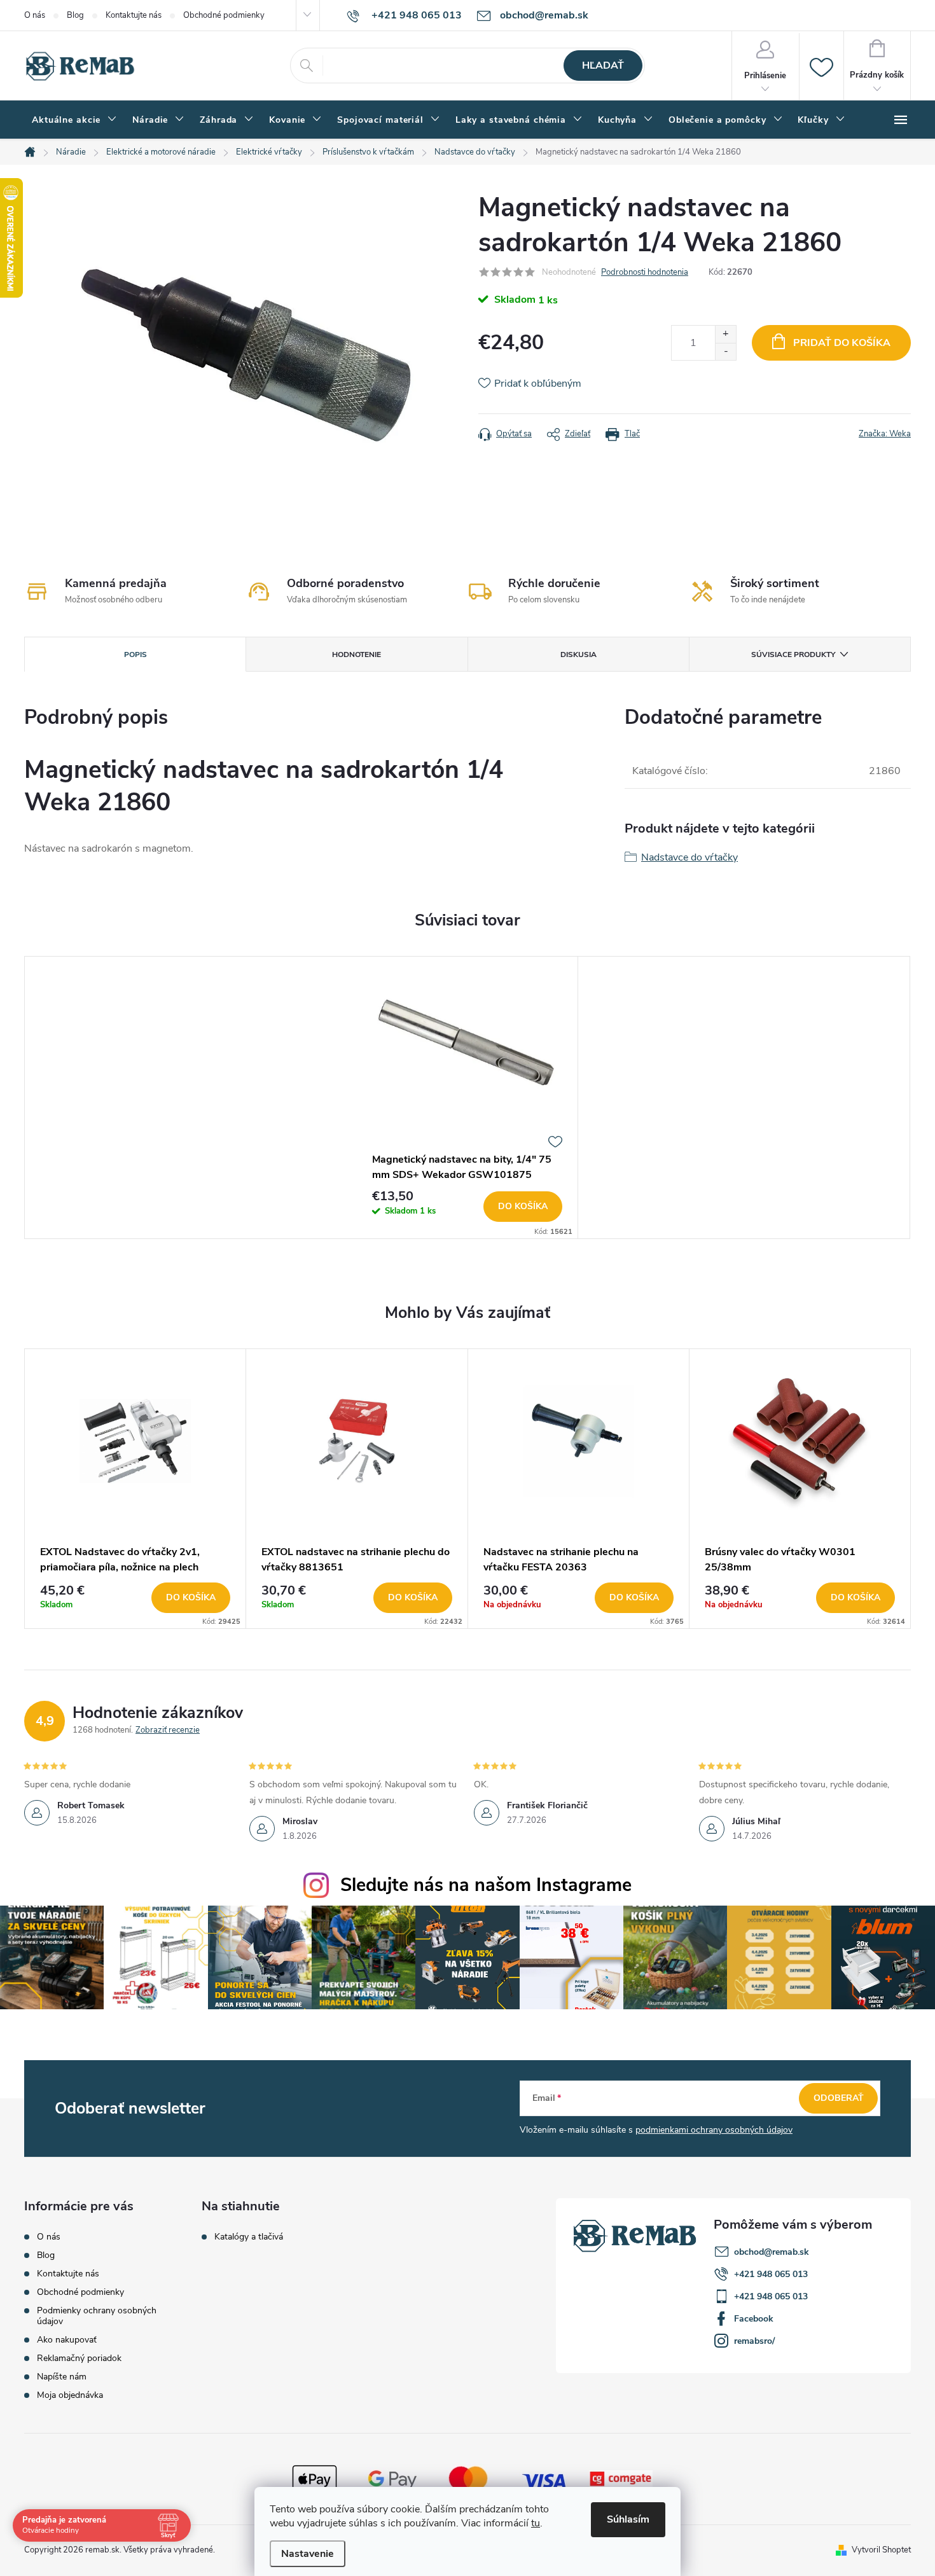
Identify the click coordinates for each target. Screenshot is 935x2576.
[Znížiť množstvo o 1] (725, 351)
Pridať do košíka (842, 343)
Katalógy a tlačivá (249, 2237)
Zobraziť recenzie (168, 1730)
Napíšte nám (62, 2377)
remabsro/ (754, 2341)
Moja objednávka (70, 2395)
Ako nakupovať (67, 2340)
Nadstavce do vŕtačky (689, 857)
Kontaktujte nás (134, 15)
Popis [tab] (135, 654)
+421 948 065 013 (771, 2274)
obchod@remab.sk (772, 2252)
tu (536, 2523)
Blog (75, 15)
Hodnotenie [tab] (357, 654)
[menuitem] (74, 120)
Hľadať (603, 66)
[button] (135, 1598)
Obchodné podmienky (224, 15)
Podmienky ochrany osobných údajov (97, 2316)
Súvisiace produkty (793, 654)
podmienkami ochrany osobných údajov (714, 2130)
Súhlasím (628, 2519)
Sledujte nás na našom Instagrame (486, 1885)
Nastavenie (308, 2554)
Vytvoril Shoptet (881, 2550)
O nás (35, 15)
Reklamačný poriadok (79, 2358)
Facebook (754, 2319)
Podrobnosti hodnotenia (645, 272)
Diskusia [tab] (578, 654)
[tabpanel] (468, 1097)
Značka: (885, 434)
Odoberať (839, 2098)
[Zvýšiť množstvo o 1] (725, 334)
